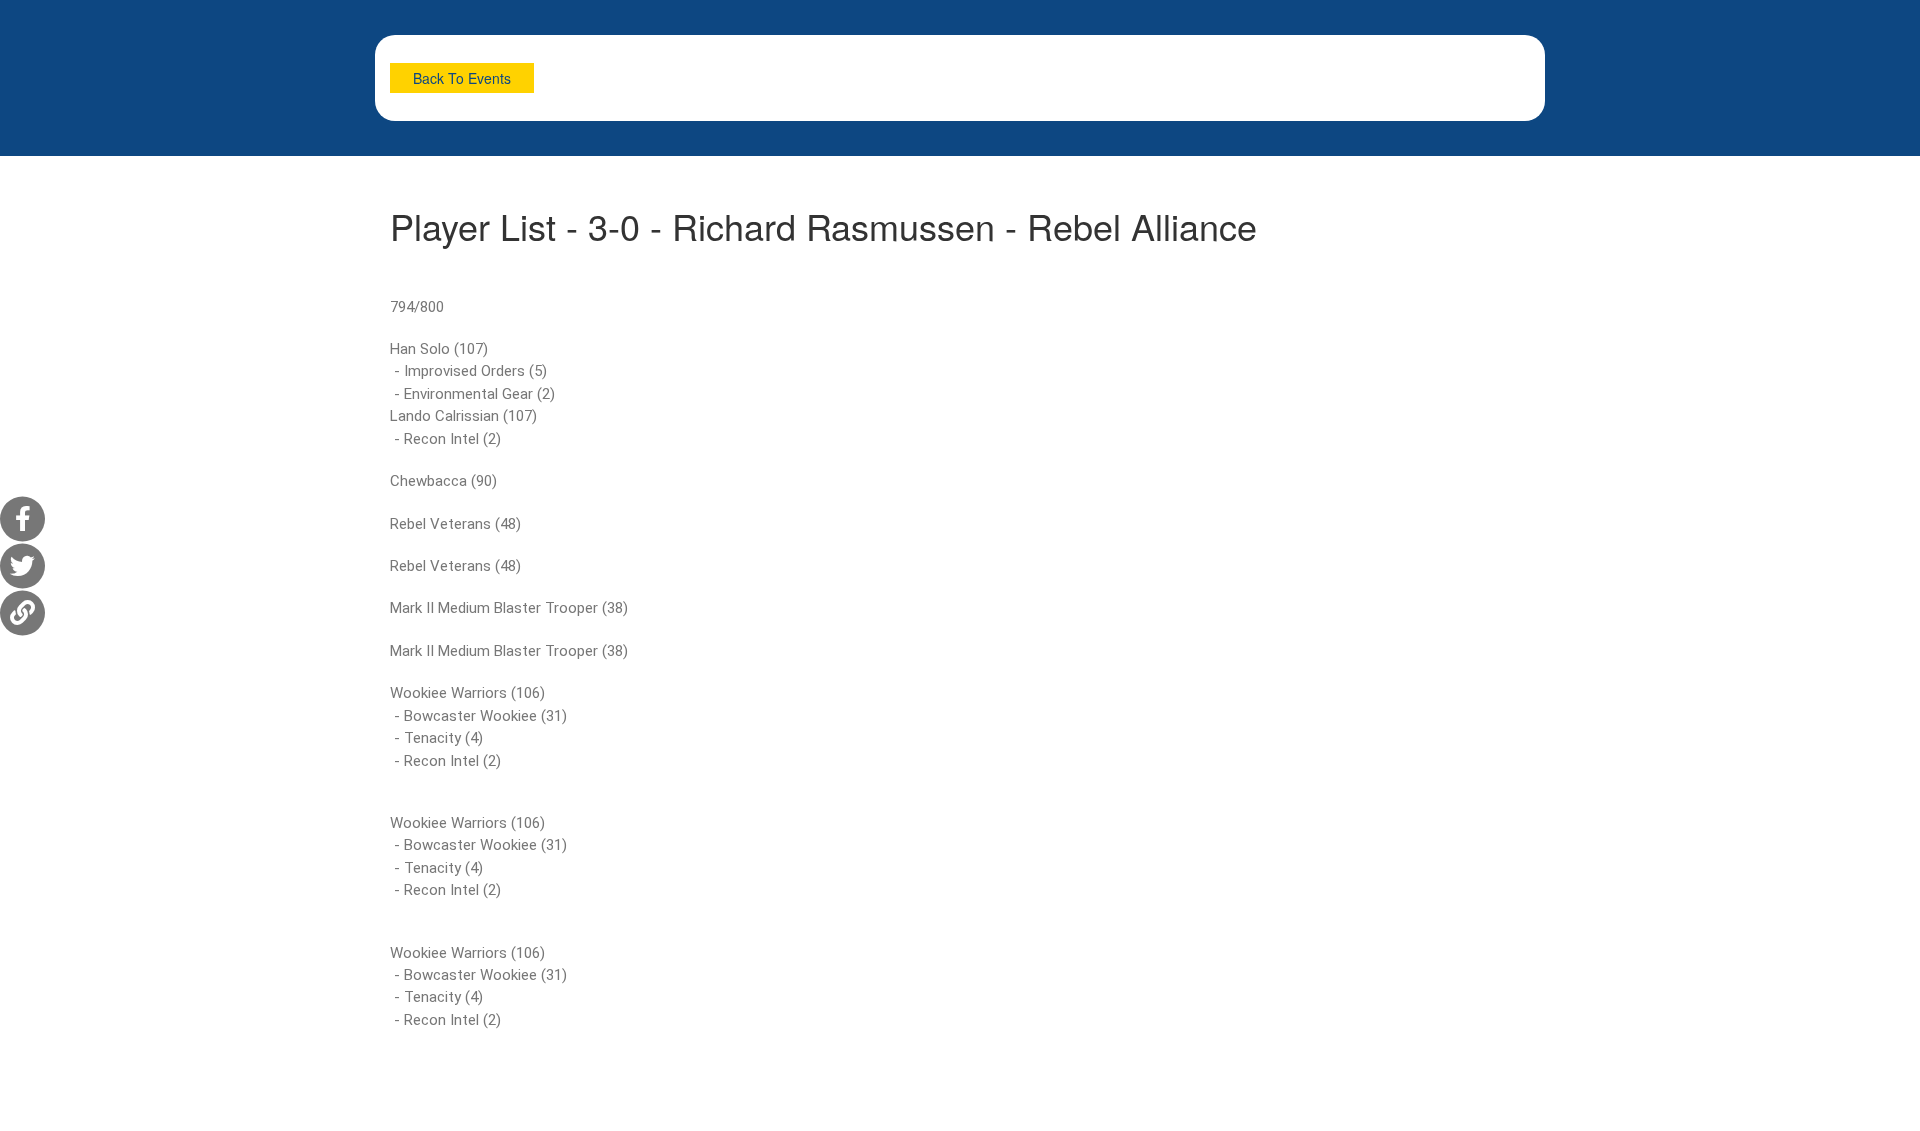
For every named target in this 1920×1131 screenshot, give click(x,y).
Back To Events (462, 78)
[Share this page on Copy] (22, 612)
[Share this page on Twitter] (22, 565)
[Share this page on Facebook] (22, 518)
